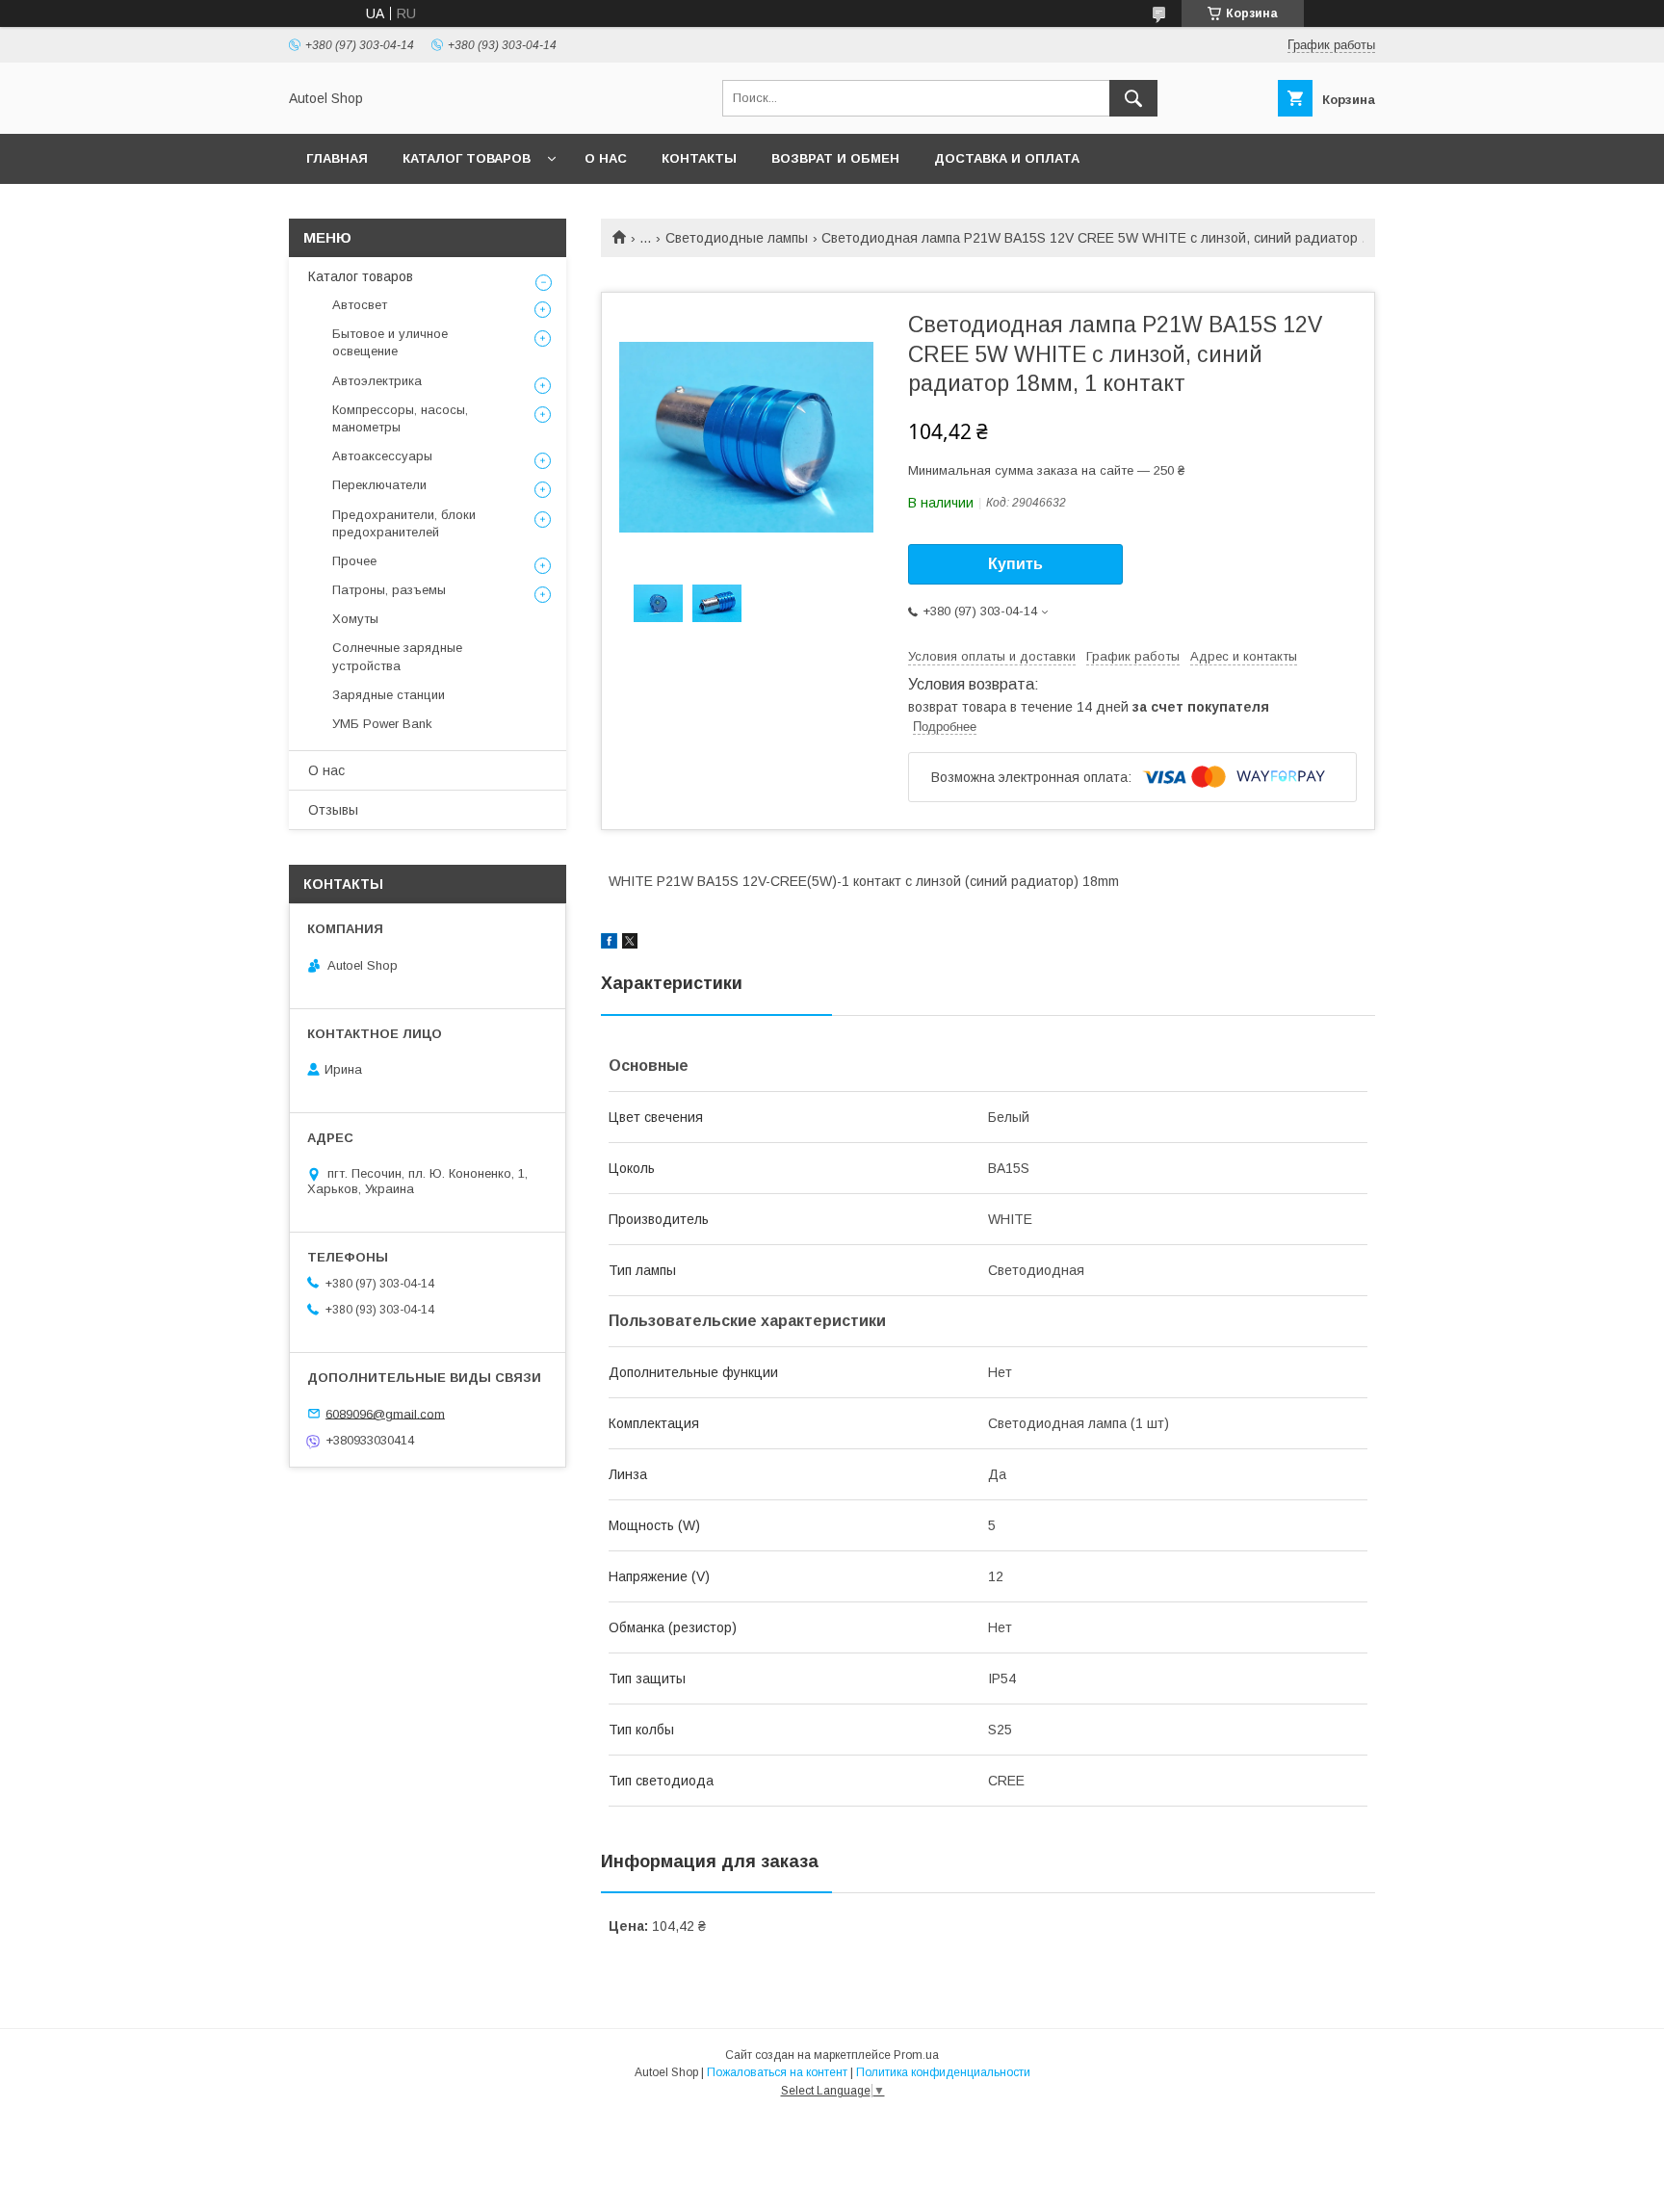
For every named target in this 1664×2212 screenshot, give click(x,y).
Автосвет (360, 305)
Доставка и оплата (1007, 158)
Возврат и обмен (835, 158)
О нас (606, 158)
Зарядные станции (389, 695)
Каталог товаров (467, 158)
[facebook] (609, 944)
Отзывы (333, 810)
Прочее (354, 561)
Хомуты (355, 619)
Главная (337, 158)
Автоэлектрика (377, 381)
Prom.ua (916, 2055)
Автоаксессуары (382, 456)
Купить (1015, 564)
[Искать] (1133, 98)
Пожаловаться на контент (777, 2072)
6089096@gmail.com (385, 1413)
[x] (630, 944)
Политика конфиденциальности (943, 2072)
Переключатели (379, 485)
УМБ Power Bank (382, 724)
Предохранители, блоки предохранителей (404, 523)
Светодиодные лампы (737, 238)
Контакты (699, 158)
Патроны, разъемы (389, 590)
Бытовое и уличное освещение (390, 342)
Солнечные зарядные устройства (397, 656)
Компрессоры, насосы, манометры (400, 418)
